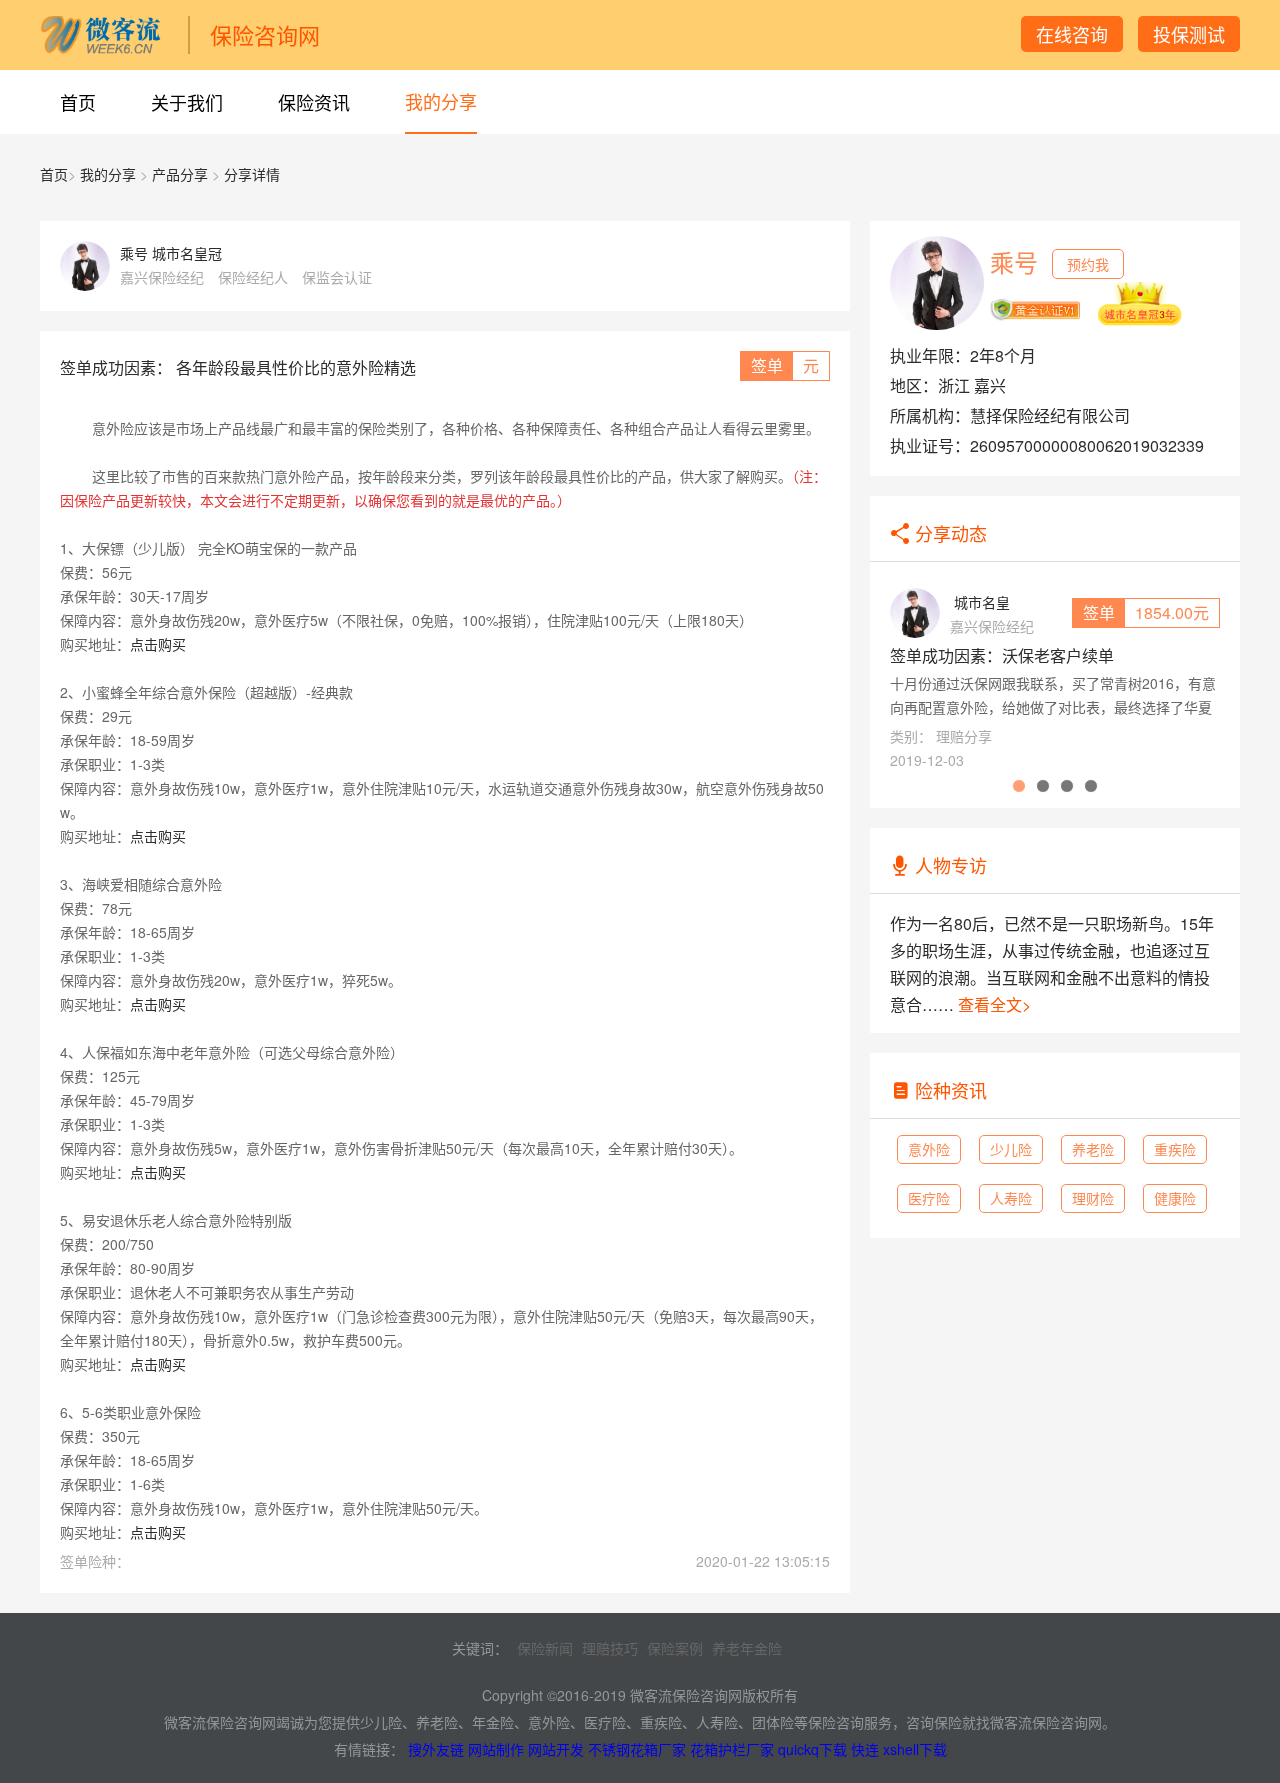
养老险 (1093, 1149)
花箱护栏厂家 (732, 1749)
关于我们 (187, 102)
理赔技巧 (610, 1648)
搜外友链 (436, 1749)
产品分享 (180, 174)
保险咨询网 (265, 34)
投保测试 (1189, 34)
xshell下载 (915, 1749)
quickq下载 (812, 1749)
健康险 (1175, 1198)
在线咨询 (1072, 34)
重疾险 (1175, 1149)
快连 (865, 1749)
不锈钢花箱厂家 (637, 1749)
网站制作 (496, 1749)
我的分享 (441, 101)
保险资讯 (314, 102)
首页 (78, 102)
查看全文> (994, 1004)
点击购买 (158, 644)
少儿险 (1011, 1149)
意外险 (929, 1149)
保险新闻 (545, 1648)
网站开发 (556, 1749)
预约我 (1088, 264)
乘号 (1014, 261)
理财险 (1093, 1198)
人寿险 (1011, 1198)
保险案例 (675, 1648)
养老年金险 (747, 1648)
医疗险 (929, 1198)
